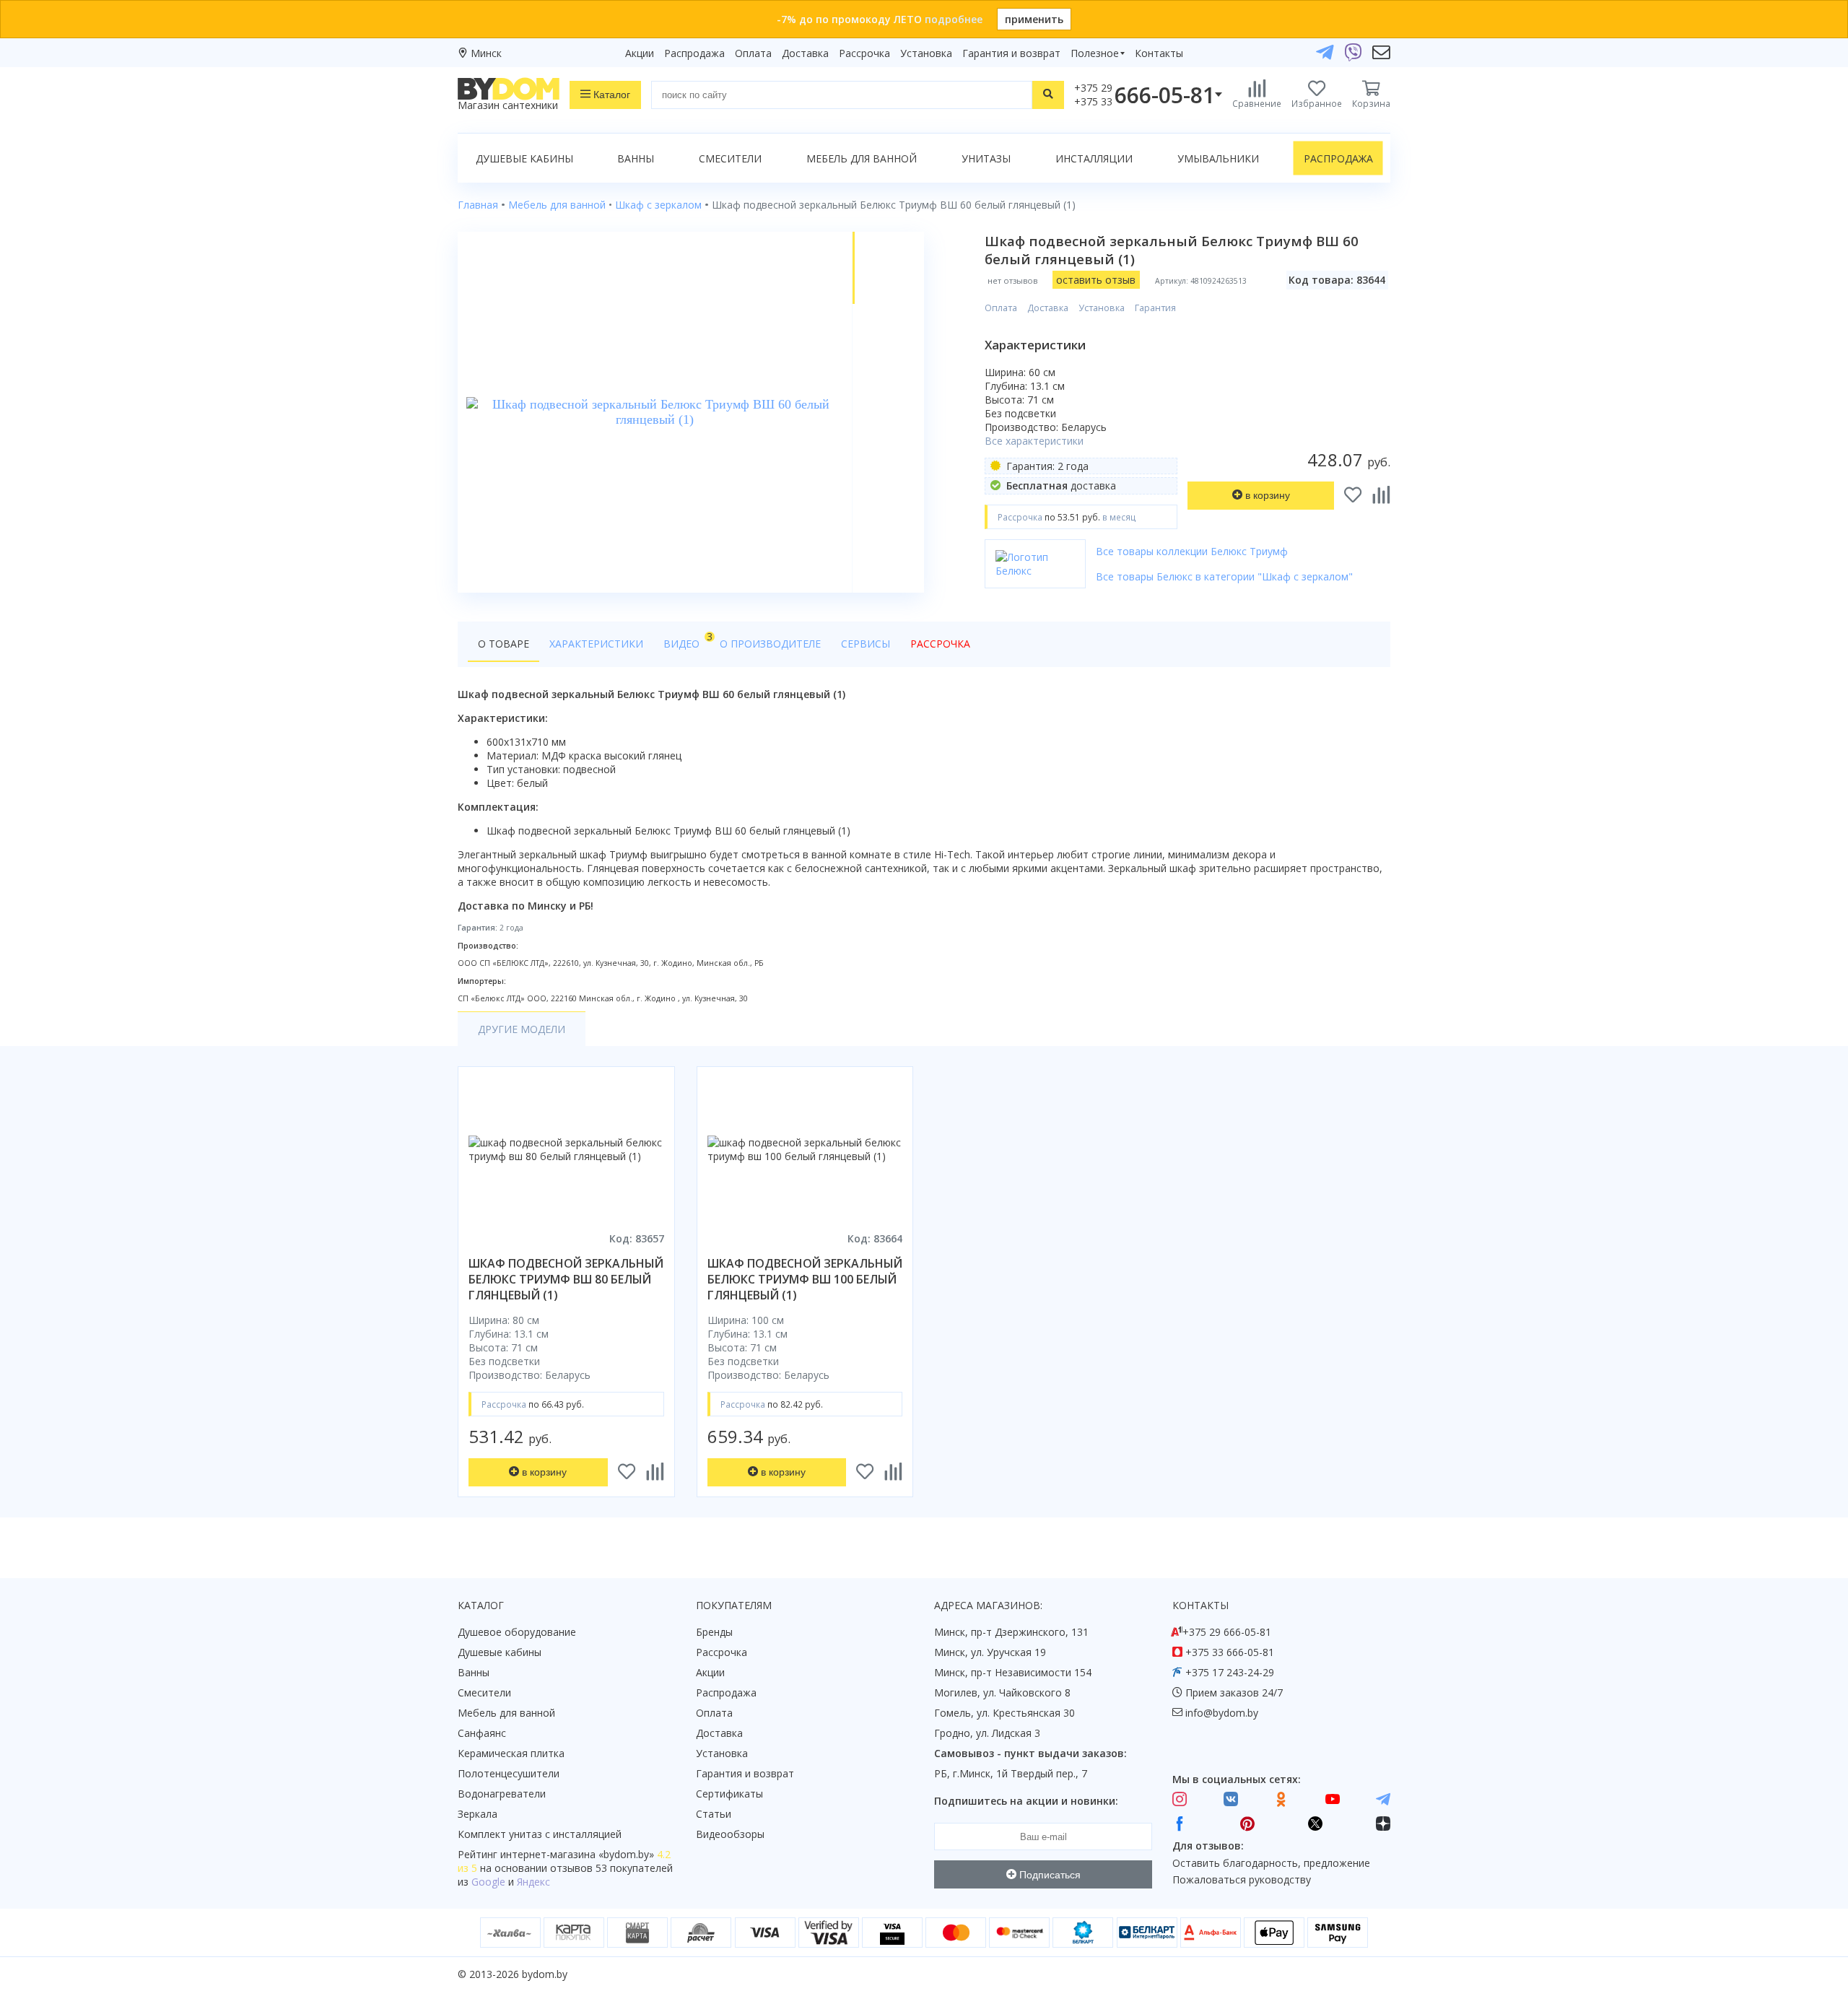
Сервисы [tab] (866, 644)
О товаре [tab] (504, 644)
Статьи (714, 1814)
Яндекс (533, 1882)
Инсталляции (1094, 158)
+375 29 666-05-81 (1227, 1632)
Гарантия (1155, 308)
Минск (486, 53)
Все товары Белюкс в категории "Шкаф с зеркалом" (1224, 576)
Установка (926, 53)
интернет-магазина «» (577, 1854)
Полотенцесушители (509, 1773)
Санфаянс (482, 1733)
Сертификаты (729, 1794)
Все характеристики (1034, 441)
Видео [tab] (687, 640)
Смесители (730, 158)
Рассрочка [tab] (940, 644)
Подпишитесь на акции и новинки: (1026, 1801)
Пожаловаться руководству (1242, 1879)
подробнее (954, 19)
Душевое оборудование (517, 1632)
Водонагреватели (502, 1794)
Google (488, 1882)
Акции (640, 53)
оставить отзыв (1096, 280)
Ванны (636, 158)
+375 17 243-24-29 (1230, 1672)
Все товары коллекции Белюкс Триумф (1192, 551)
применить (1034, 19)
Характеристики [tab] (596, 644)
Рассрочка (864, 53)
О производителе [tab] (770, 644)
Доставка (805, 53)
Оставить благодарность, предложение (1271, 1863)
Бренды (714, 1632)
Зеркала (478, 1814)
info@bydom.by (1222, 1713)
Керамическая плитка (511, 1753)
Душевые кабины (524, 158)
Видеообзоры (730, 1834)
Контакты (1159, 53)
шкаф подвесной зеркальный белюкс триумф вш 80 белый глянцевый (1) (566, 1279)
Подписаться (1049, 1875)
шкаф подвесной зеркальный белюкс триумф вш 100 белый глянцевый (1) (805, 1279)
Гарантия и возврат (1011, 53)
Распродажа (694, 53)
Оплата (753, 53)
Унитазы (986, 158)
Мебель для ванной (862, 158)
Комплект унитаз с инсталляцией (540, 1834)
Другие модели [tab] (522, 1029)
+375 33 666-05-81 (1230, 1652)
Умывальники (1218, 158)
